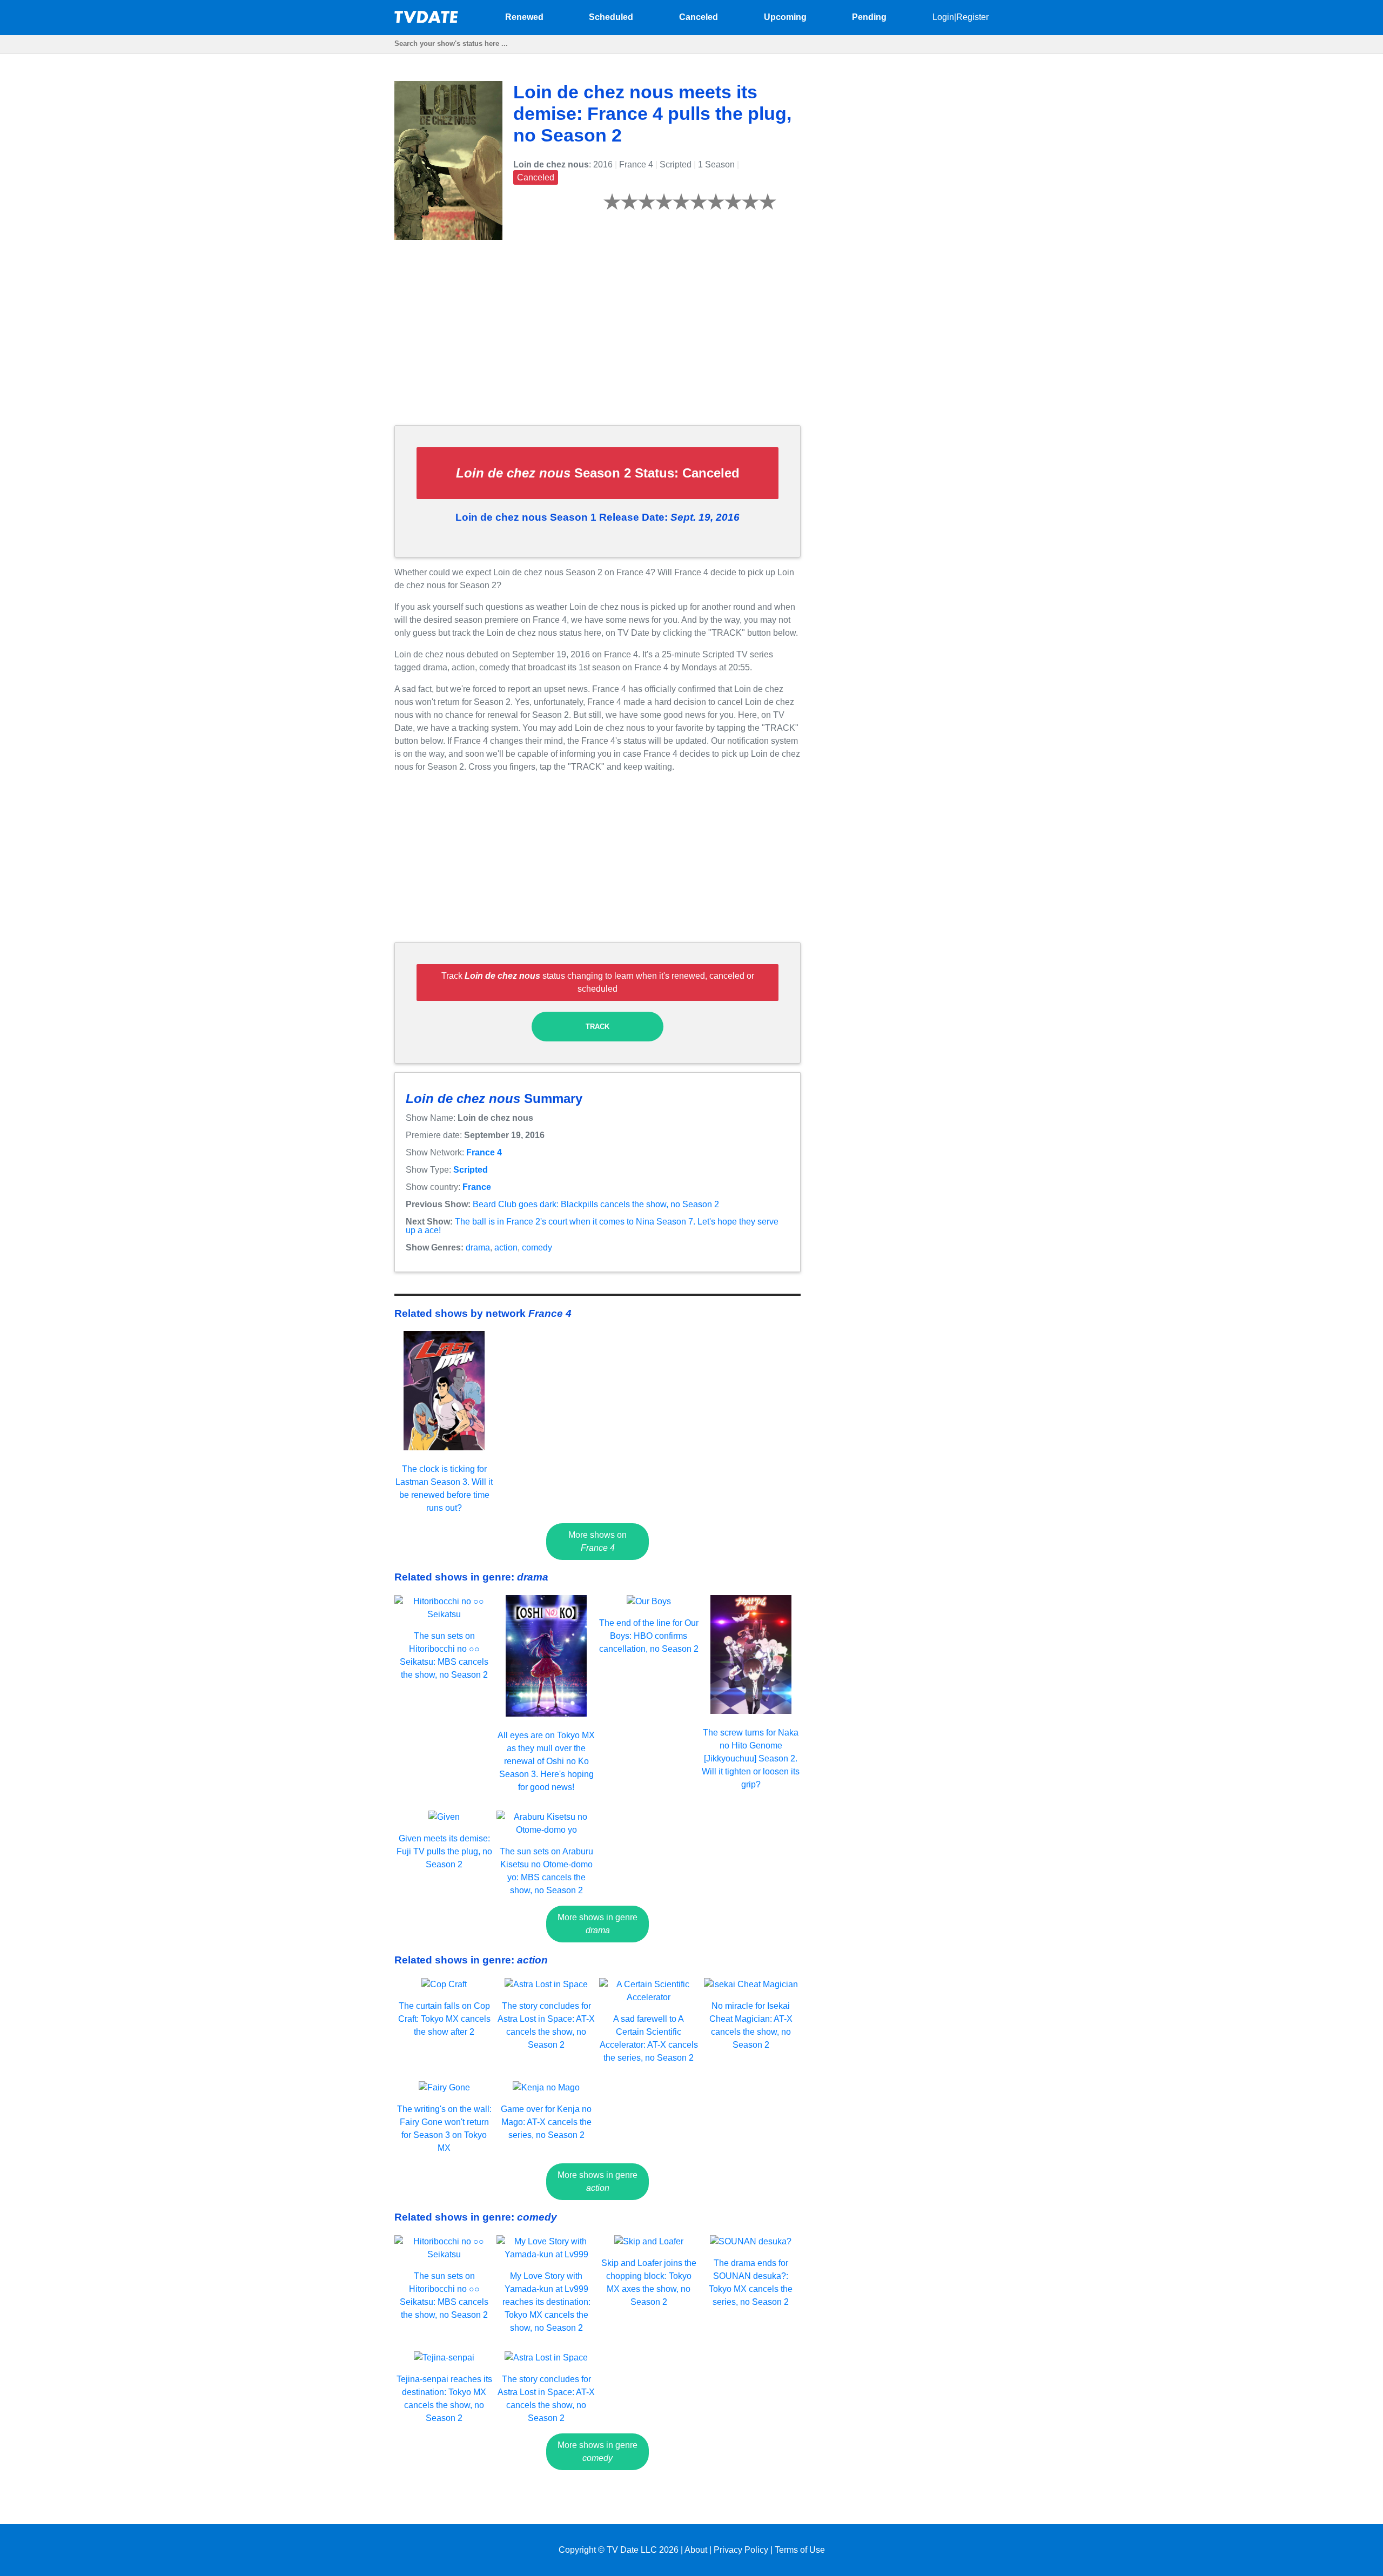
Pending (869, 17)
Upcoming (785, 17)
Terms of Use (800, 2550)
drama (478, 1247)
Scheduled (611, 17)
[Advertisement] (597, 341)
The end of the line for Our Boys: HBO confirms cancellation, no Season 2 (649, 1636)
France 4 (484, 1152)
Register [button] (972, 17)
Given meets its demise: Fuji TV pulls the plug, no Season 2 (444, 1851)
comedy (537, 1247)
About (696, 2550)
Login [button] (943, 17)
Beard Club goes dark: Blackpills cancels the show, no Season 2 (596, 1204)
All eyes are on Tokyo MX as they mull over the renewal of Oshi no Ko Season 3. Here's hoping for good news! (546, 1761)
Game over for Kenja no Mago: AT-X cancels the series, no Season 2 (546, 2122)
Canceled (699, 17)
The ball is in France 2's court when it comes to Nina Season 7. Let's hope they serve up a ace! (592, 1226)
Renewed (524, 17)
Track (597, 1027)
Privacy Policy (741, 2550)
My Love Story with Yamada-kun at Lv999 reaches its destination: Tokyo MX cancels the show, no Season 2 (546, 2302)
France (477, 1187)
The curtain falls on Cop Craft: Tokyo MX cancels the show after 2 (444, 2019)
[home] (427, 20)
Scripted (471, 1170)
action (506, 1247)
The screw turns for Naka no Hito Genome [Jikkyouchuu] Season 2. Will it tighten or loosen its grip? (751, 1758)
